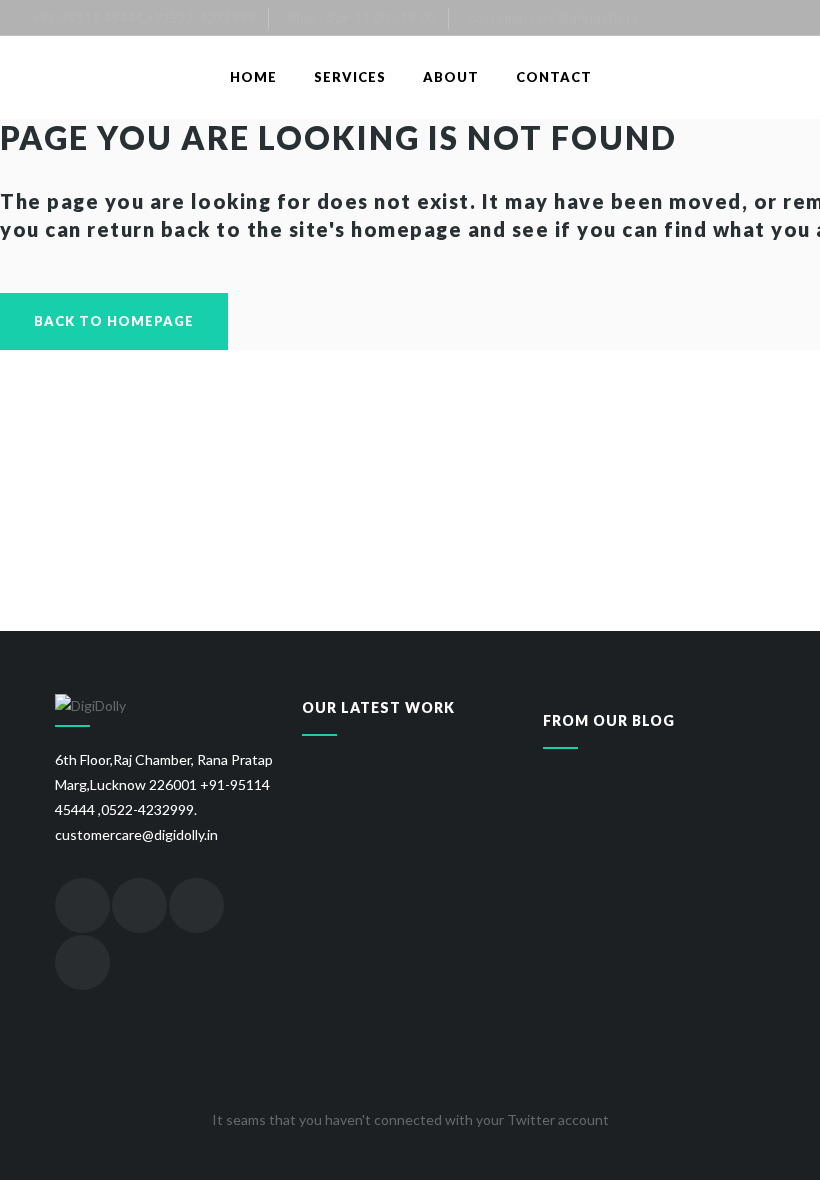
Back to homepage (114, 321)
